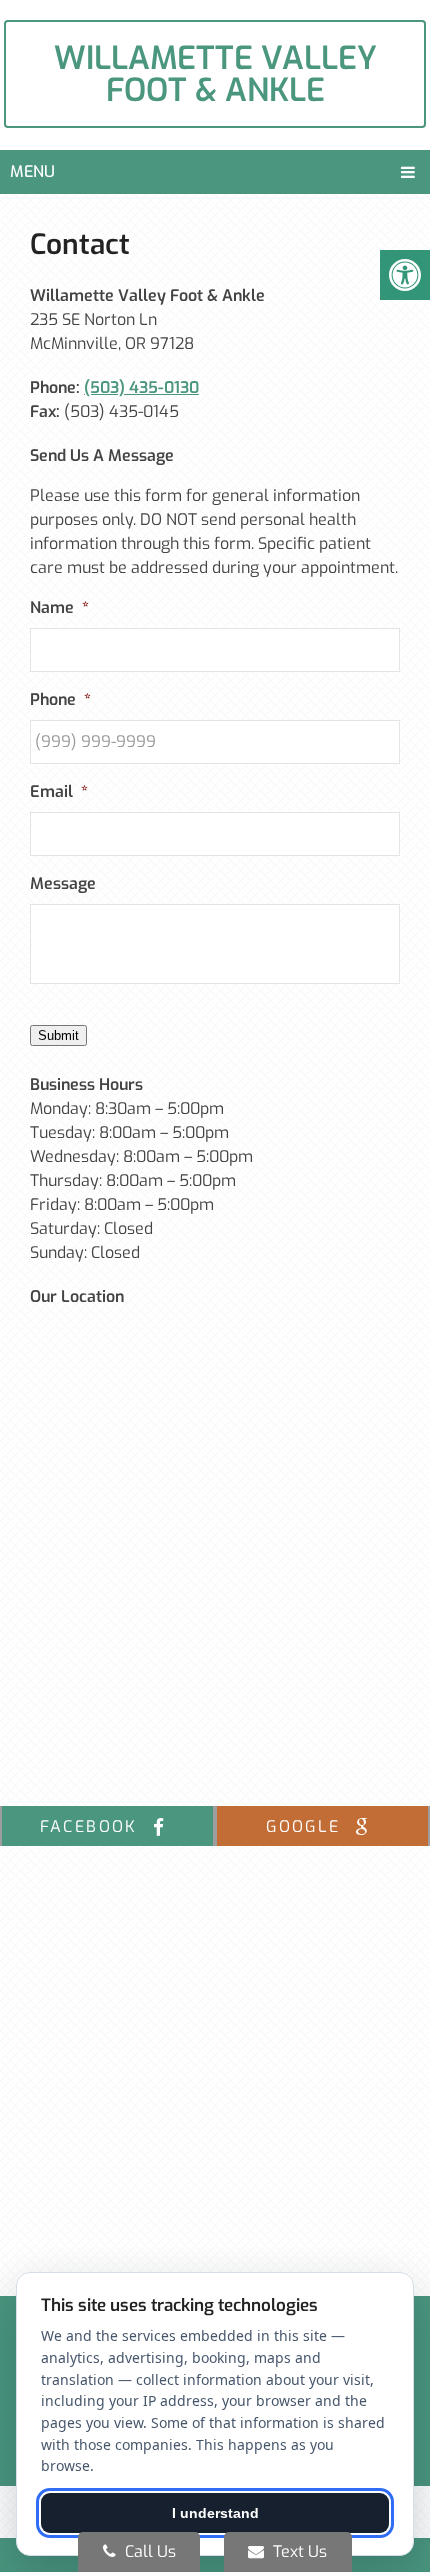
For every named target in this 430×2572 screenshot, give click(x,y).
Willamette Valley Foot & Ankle (215, 74)
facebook (92, 1826)
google (306, 1826)
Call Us (148, 2551)
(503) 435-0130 (141, 387)
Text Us (298, 2551)
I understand (215, 2513)
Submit (58, 1035)
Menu (32, 171)
